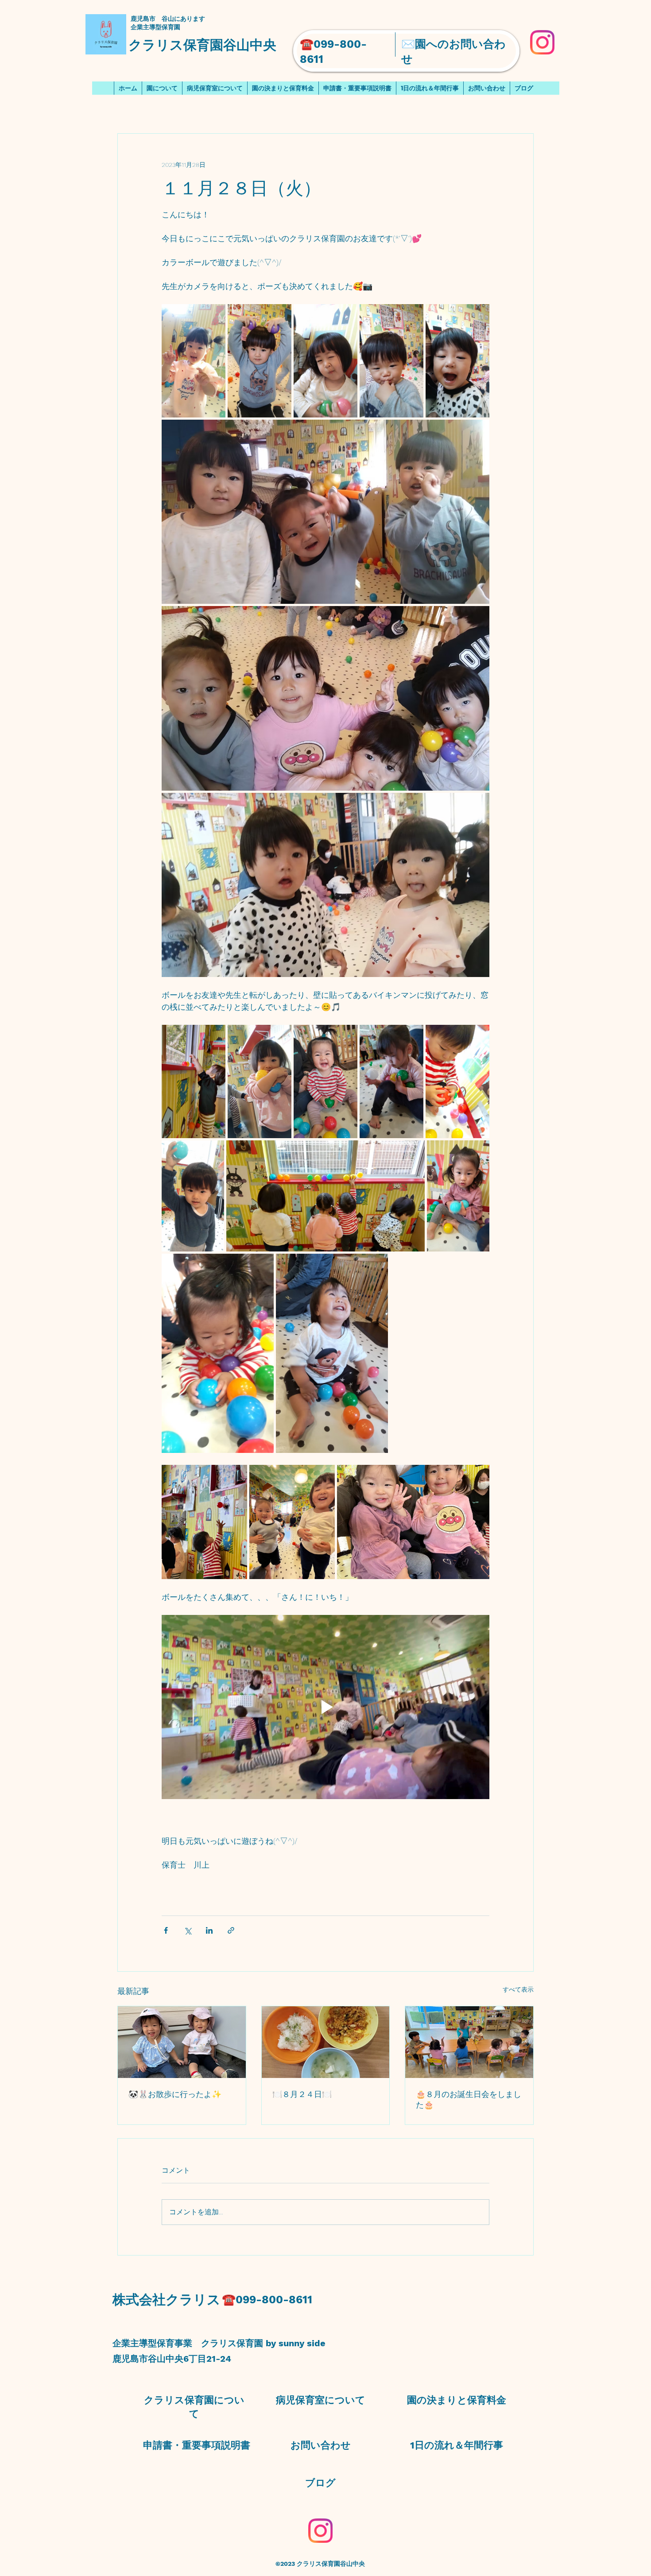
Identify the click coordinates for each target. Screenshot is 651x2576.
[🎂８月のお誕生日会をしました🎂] (469, 2042)
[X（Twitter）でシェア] (188, 1930)
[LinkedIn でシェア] (209, 1930)
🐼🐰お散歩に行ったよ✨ (175, 2094)
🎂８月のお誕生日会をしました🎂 (469, 2099)
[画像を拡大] (194, 361)
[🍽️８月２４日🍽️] (326, 2042)
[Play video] (325, 1707)
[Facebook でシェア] (166, 1930)
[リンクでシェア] (231, 1930)
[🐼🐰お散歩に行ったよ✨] (182, 2042)
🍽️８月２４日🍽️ (302, 2094)
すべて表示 (518, 1989)
